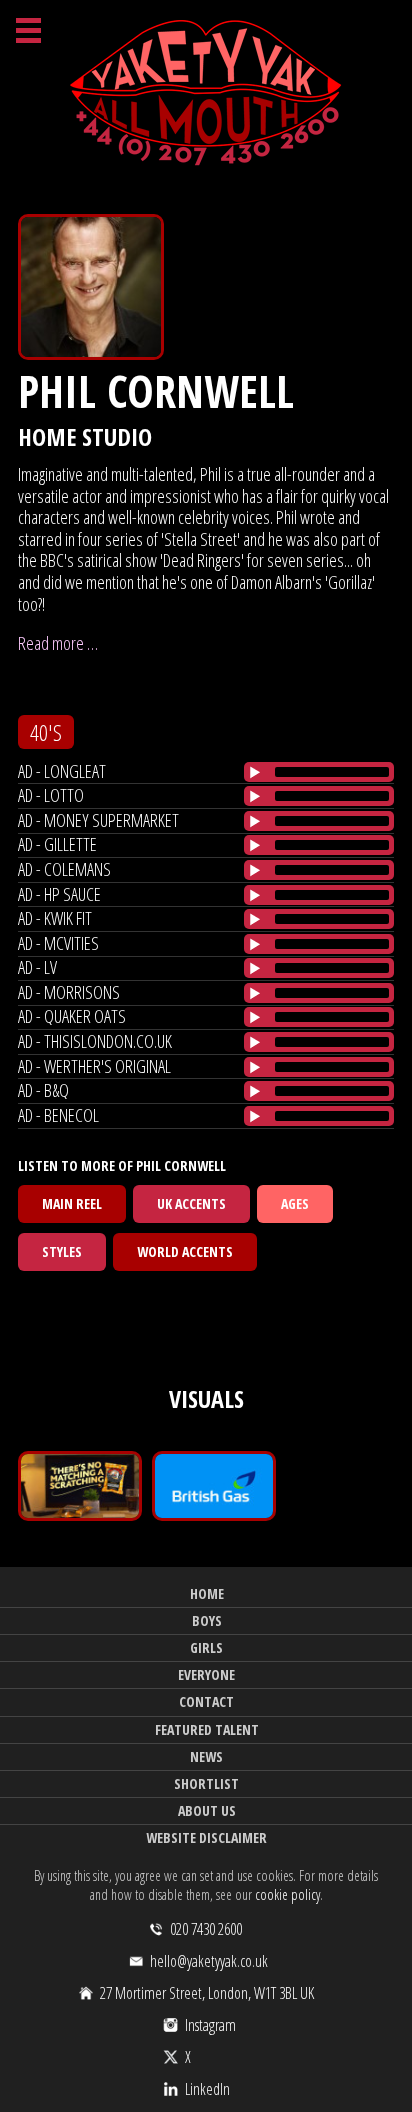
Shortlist (206, 1783)
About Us (207, 1810)
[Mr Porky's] (80, 1486)
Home (207, 1593)
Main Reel (72, 1203)
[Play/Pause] (255, 772)
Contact (206, 1701)
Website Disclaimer (206, 1837)
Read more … (58, 643)
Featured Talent (207, 1729)
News (206, 1756)
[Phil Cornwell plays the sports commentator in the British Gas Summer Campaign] (214, 1486)
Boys (207, 1620)
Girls (206, 1647)
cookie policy (287, 1894)
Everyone (206, 1674)
